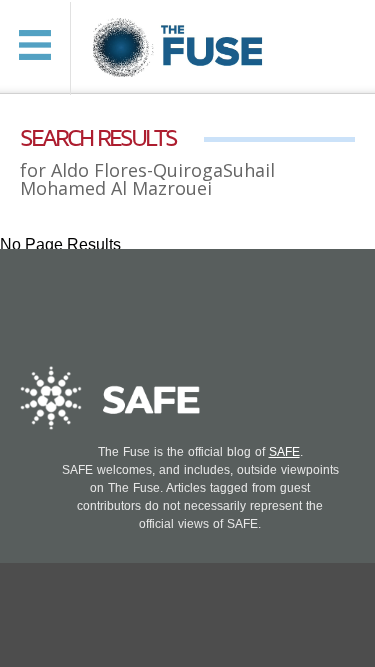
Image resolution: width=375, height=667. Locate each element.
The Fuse (180, 48)
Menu (35, 45)
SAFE (284, 452)
